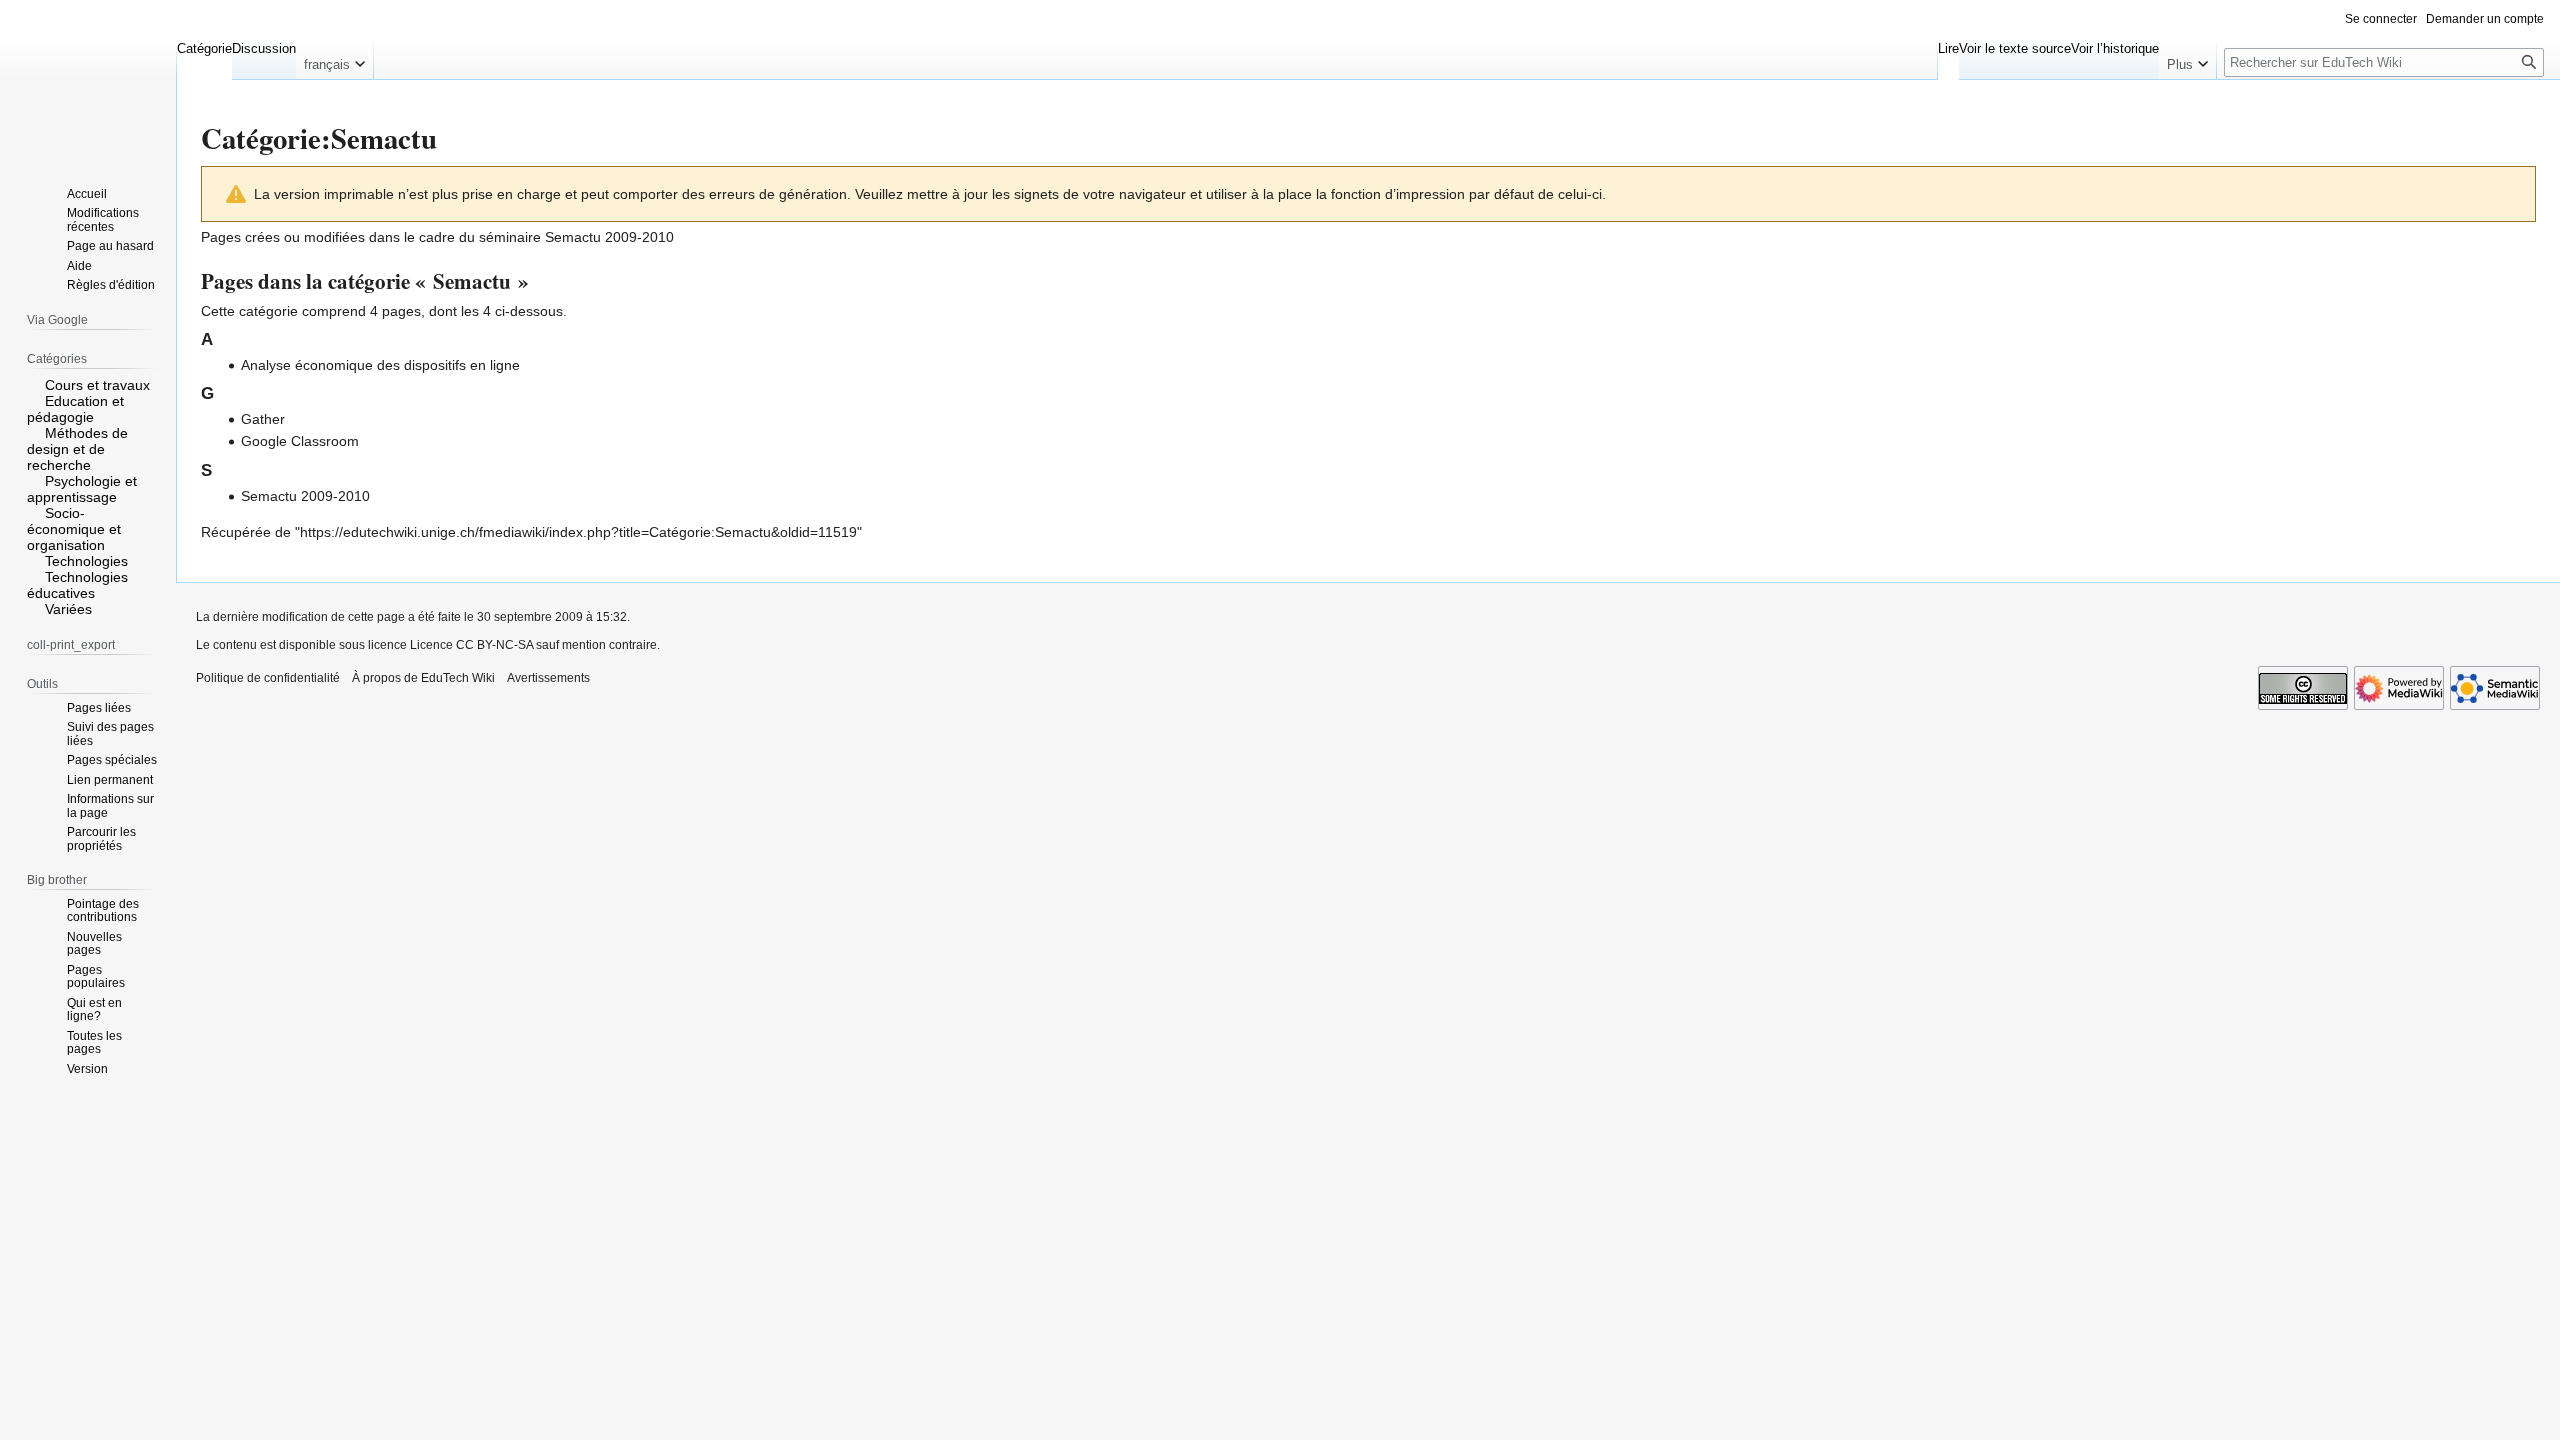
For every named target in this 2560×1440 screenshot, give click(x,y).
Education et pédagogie (75, 409)
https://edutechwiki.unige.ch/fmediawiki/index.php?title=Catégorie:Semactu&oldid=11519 (578, 532)
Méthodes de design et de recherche (77, 449)
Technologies (86, 561)
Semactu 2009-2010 (609, 237)
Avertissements (548, 678)
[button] (334, 60)
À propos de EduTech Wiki (423, 678)
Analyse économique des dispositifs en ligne (380, 365)
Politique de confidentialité (268, 678)
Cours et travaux (97, 385)
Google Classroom (300, 441)
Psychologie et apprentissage (82, 489)
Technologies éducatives (77, 585)
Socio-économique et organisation (74, 529)
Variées (68, 609)
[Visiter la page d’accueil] (88, 80)
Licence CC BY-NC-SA (471, 645)
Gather (263, 419)
